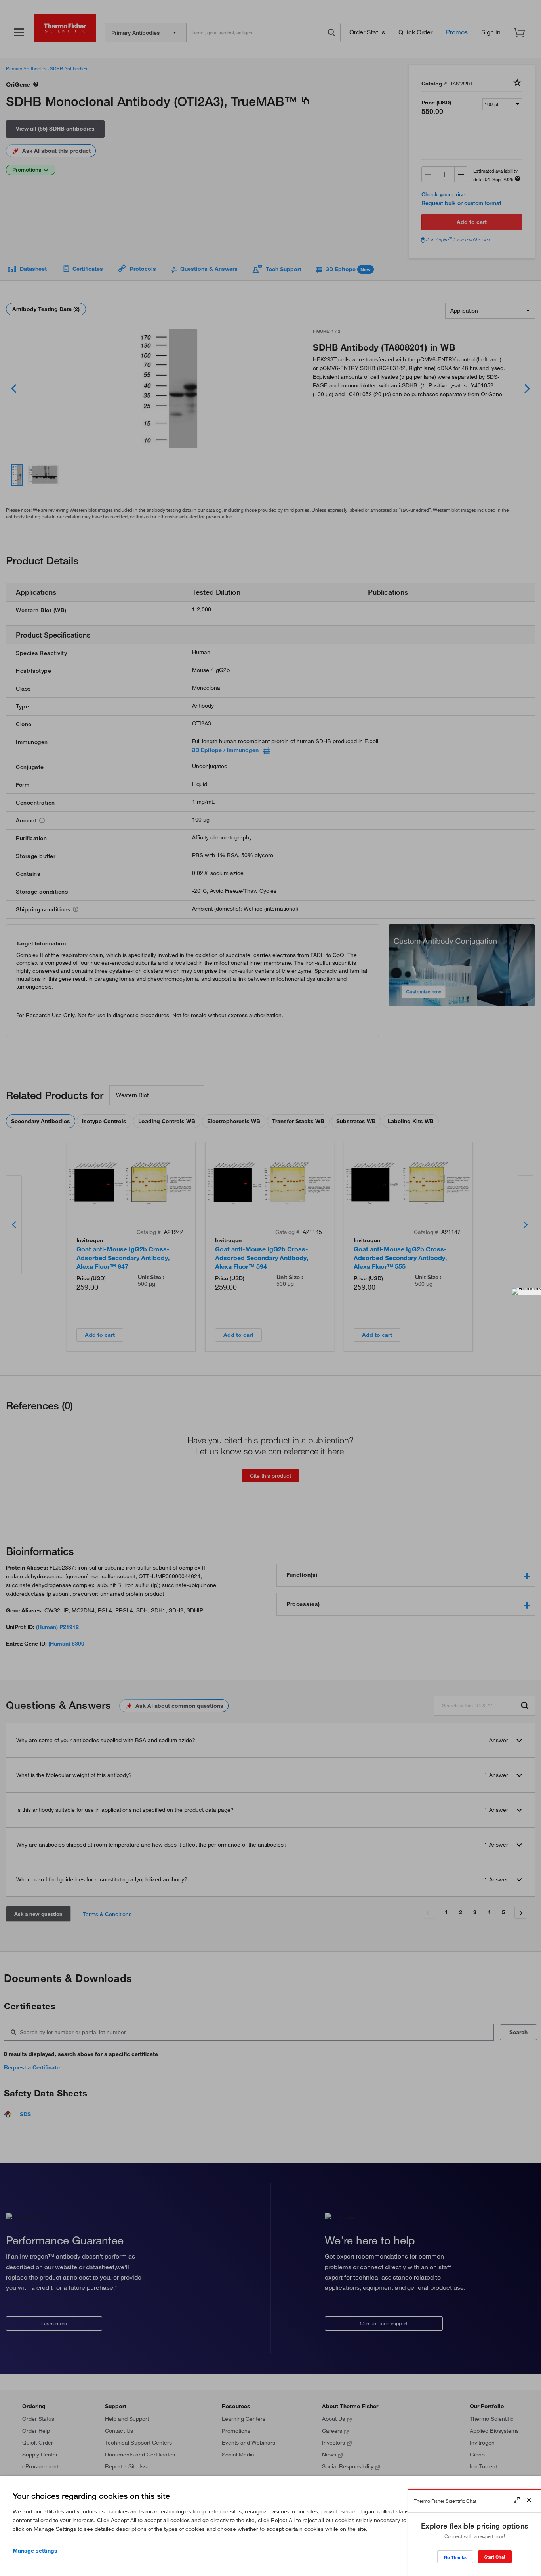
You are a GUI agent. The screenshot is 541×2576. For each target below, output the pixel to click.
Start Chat (495, 2557)
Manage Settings (35, 2551)
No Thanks (455, 2557)
